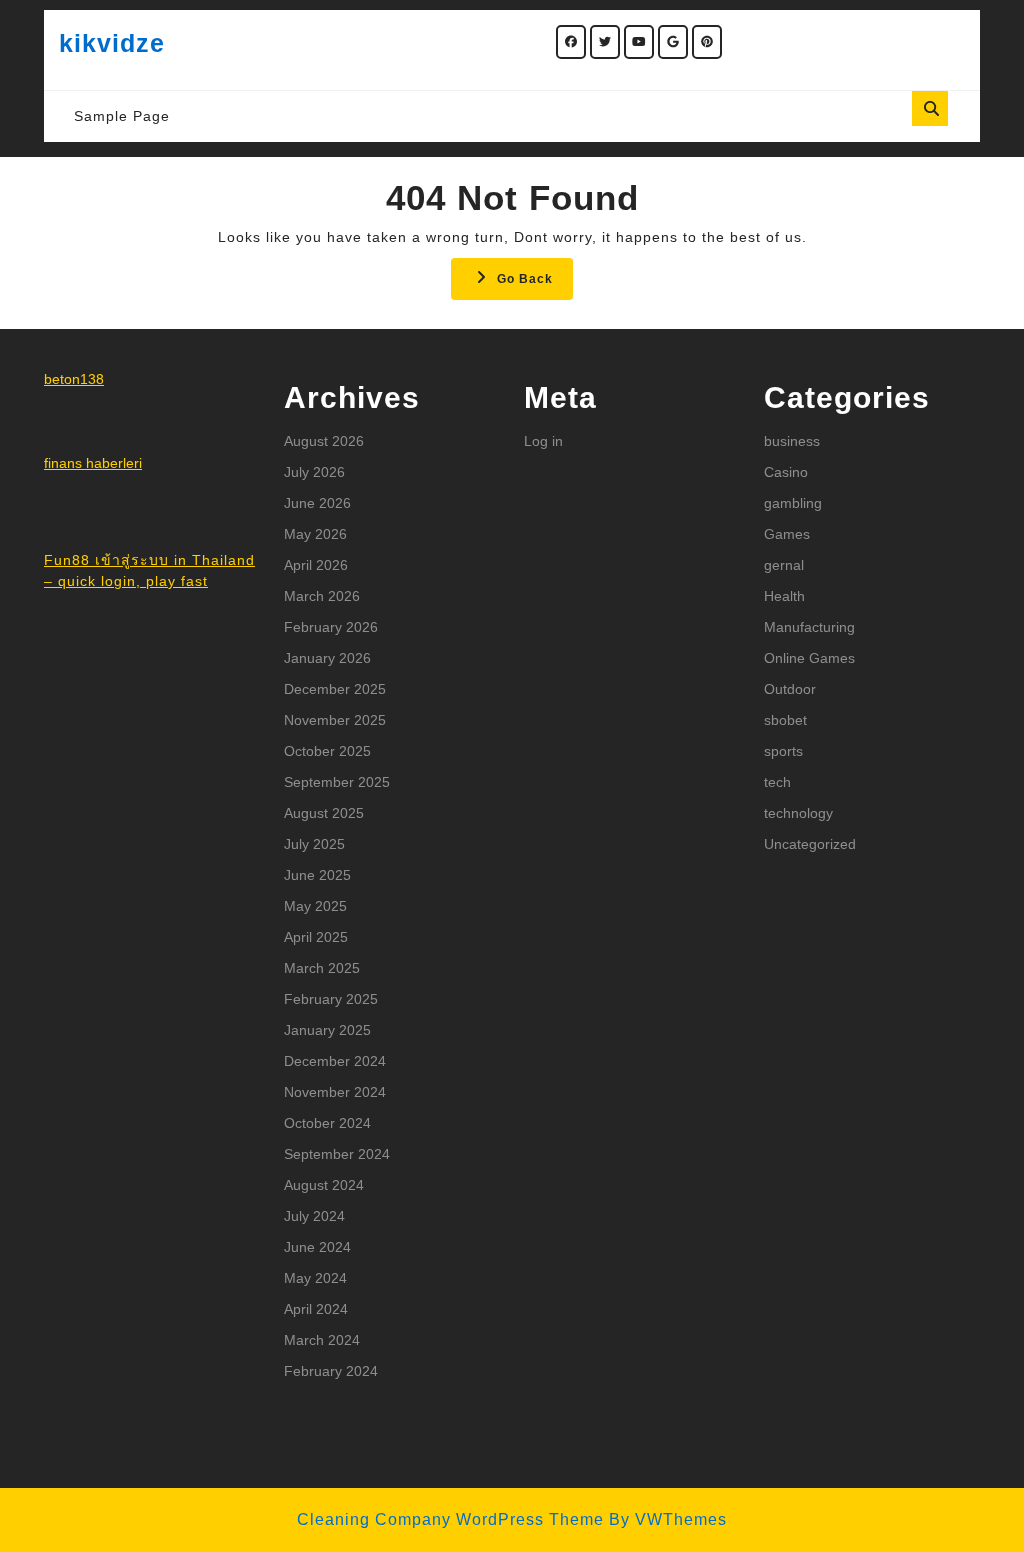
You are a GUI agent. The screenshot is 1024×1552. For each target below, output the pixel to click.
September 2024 (337, 1154)
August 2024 (324, 1185)
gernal (784, 565)
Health (784, 596)
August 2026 (324, 441)
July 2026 (314, 472)
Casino (786, 472)
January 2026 (327, 658)
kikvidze (112, 43)
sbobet (785, 720)
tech (777, 782)
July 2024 (314, 1216)
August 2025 (324, 813)
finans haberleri (93, 463)
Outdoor (790, 689)
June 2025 (317, 875)
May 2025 (315, 906)
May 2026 (315, 534)
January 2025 (327, 1030)
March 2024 (322, 1340)
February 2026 (331, 627)
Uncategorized (810, 844)
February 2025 (331, 999)
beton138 (74, 379)
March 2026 (322, 596)
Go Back (535, 284)
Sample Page (122, 116)
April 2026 (316, 565)
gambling (793, 503)
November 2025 (335, 720)
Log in (543, 441)
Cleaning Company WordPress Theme (450, 1519)
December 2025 (335, 689)
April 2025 (316, 937)
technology (798, 813)
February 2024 (331, 1371)
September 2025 (337, 782)
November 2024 (335, 1092)
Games (787, 534)
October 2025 (327, 751)
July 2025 (314, 844)
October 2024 (327, 1123)
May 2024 (315, 1278)
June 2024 (317, 1247)
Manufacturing (809, 627)
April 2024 (316, 1309)
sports (783, 751)
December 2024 (335, 1061)
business (792, 441)
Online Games (809, 658)
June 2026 (317, 503)
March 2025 (322, 968)
